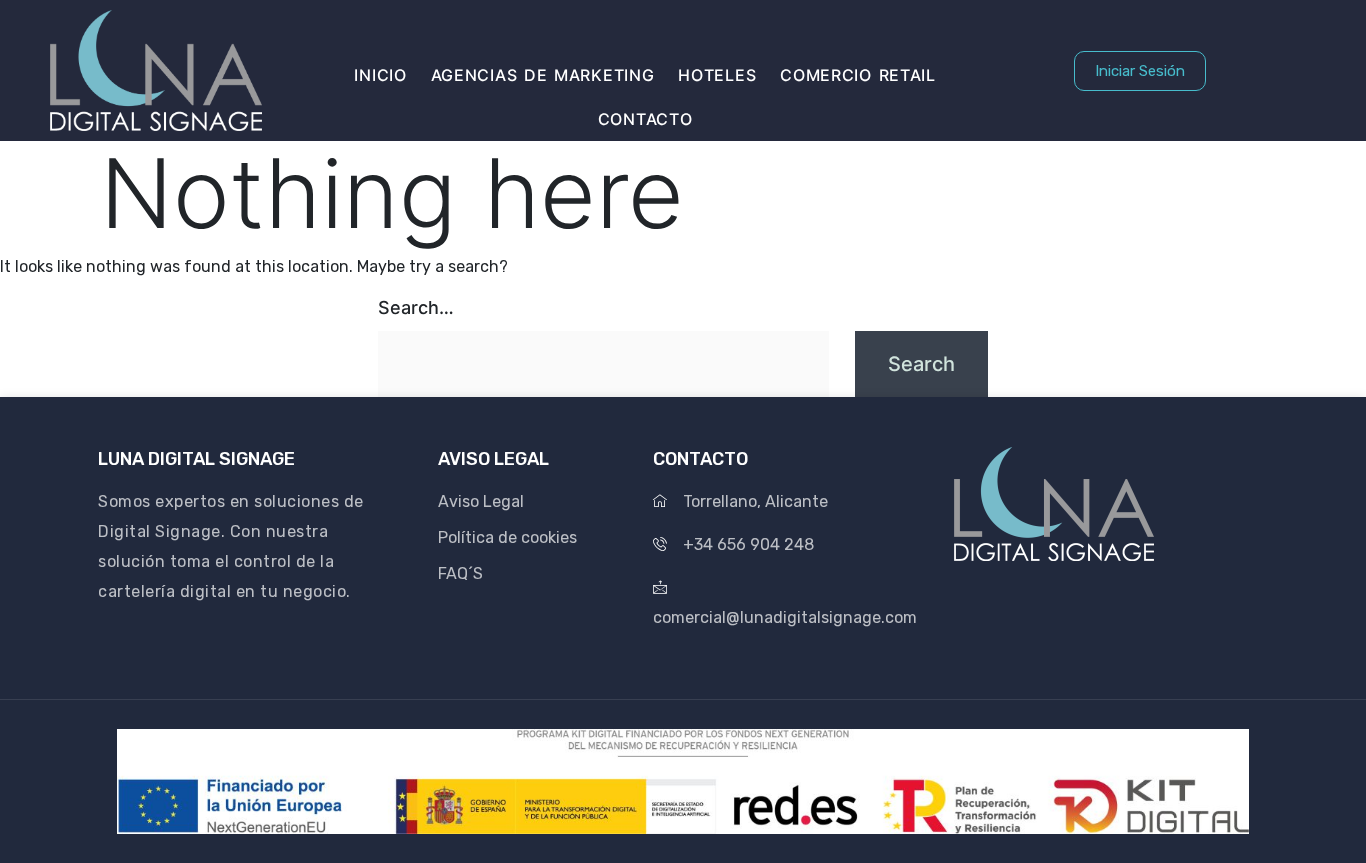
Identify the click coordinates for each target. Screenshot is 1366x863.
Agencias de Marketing (543, 75)
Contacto (645, 119)
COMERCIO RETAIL (858, 75)
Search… (416, 307)
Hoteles (717, 75)
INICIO (380, 75)
